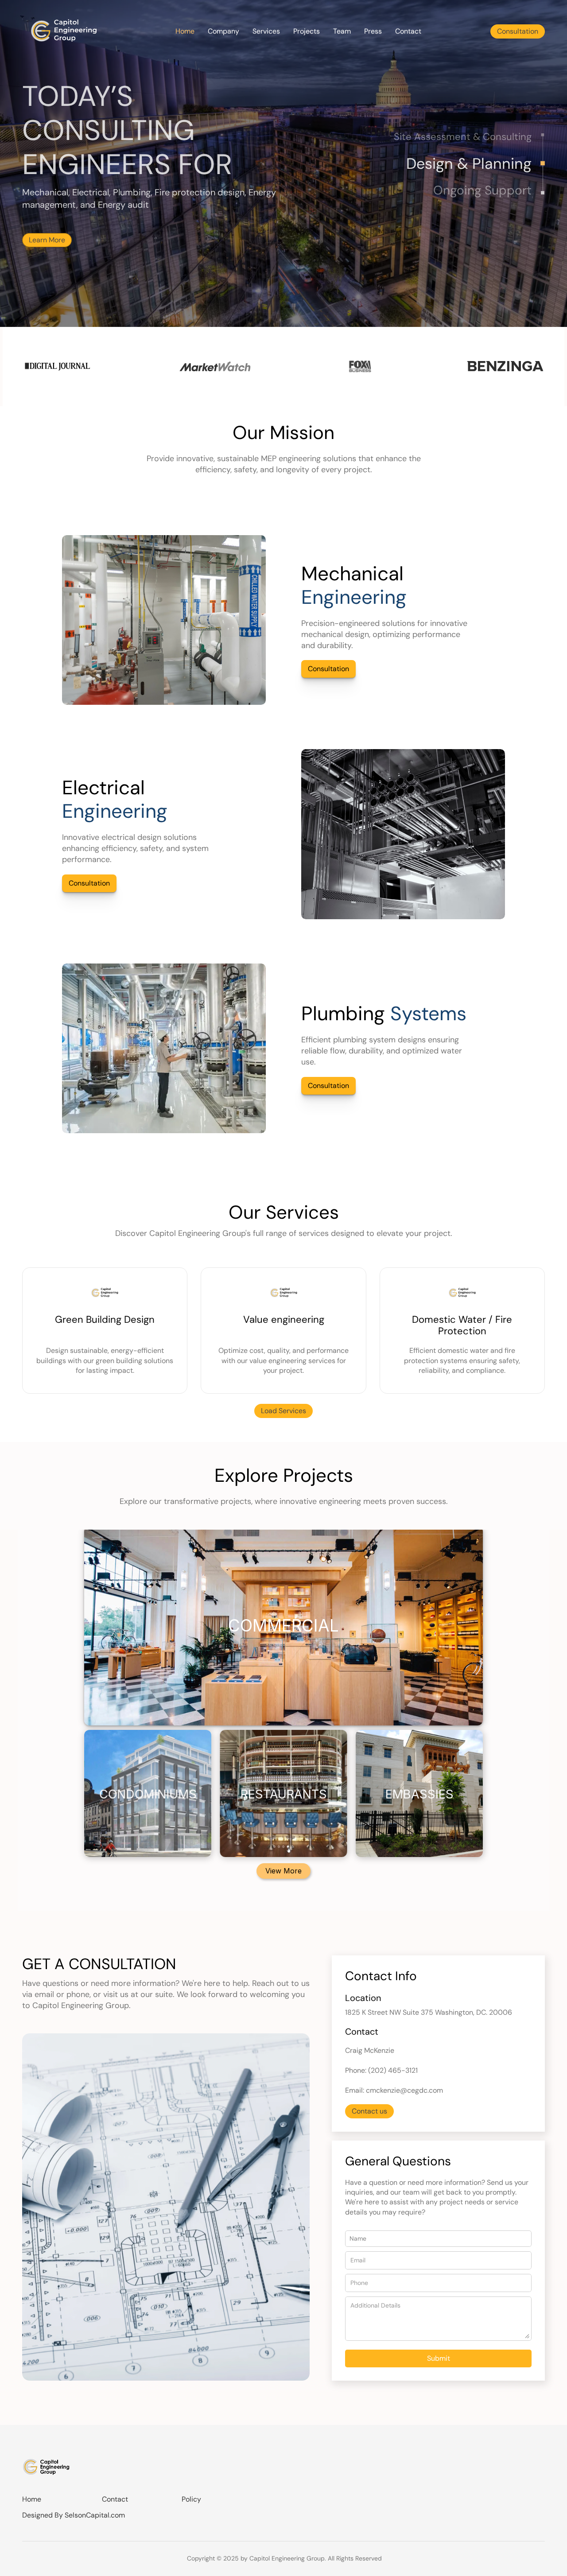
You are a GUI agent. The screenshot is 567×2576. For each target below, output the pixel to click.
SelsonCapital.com (95, 2515)
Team (342, 31)
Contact (408, 31)
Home (185, 31)
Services (266, 31)
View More (283, 1871)
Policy (191, 2499)
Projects (307, 31)
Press (373, 31)
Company (223, 31)
